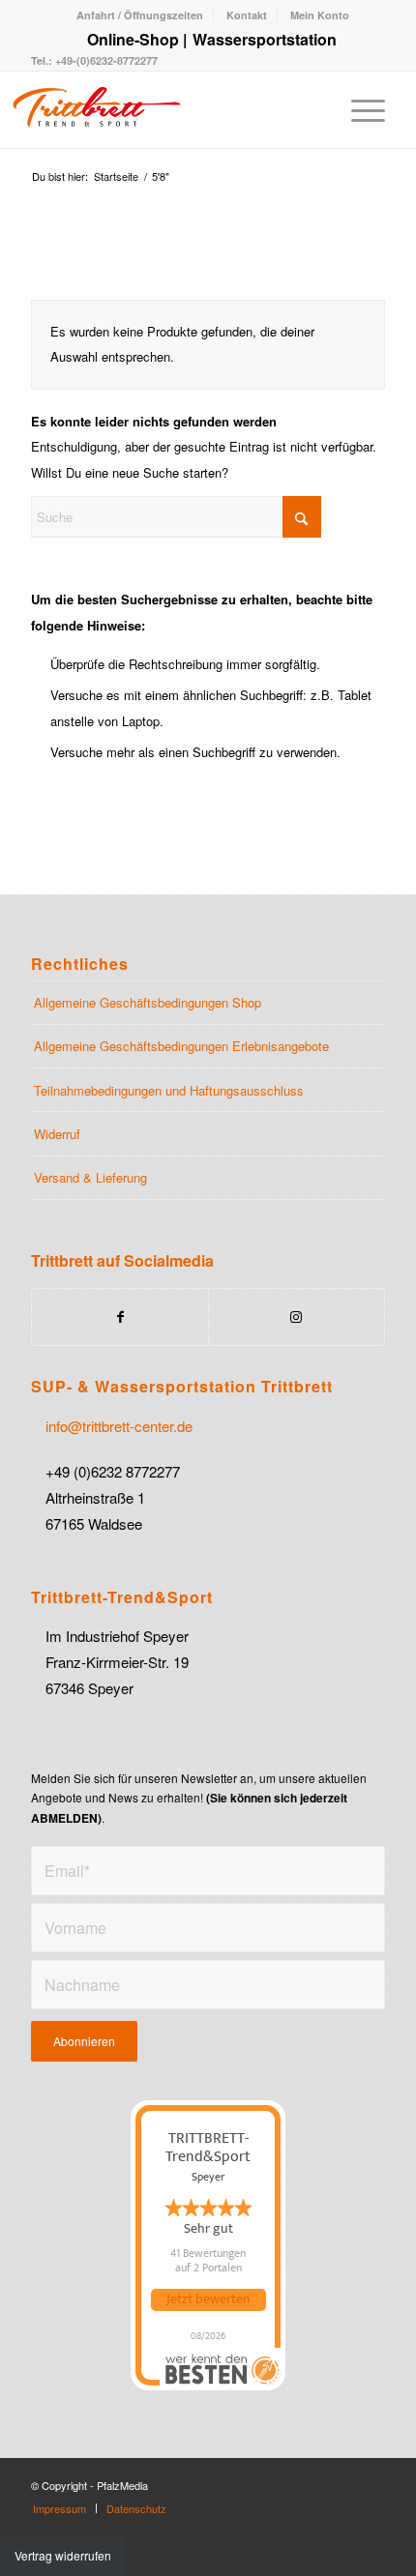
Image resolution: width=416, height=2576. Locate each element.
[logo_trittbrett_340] (153, 109)
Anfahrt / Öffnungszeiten (140, 15)
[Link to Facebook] (120, 1317)
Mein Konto (320, 15)
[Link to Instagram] (297, 1317)
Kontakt (247, 15)
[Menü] (358, 109)
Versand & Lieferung (90, 1177)
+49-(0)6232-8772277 (105, 60)
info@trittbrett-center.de (119, 1426)
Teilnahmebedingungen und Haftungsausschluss (169, 1090)
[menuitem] (140, 15)
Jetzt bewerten (208, 2299)
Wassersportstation (265, 39)
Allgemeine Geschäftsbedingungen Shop (148, 1002)
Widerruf (57, 1134)
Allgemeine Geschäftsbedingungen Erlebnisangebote (181, 1046)
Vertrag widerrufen (63, 2555)
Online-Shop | (137, 39)
